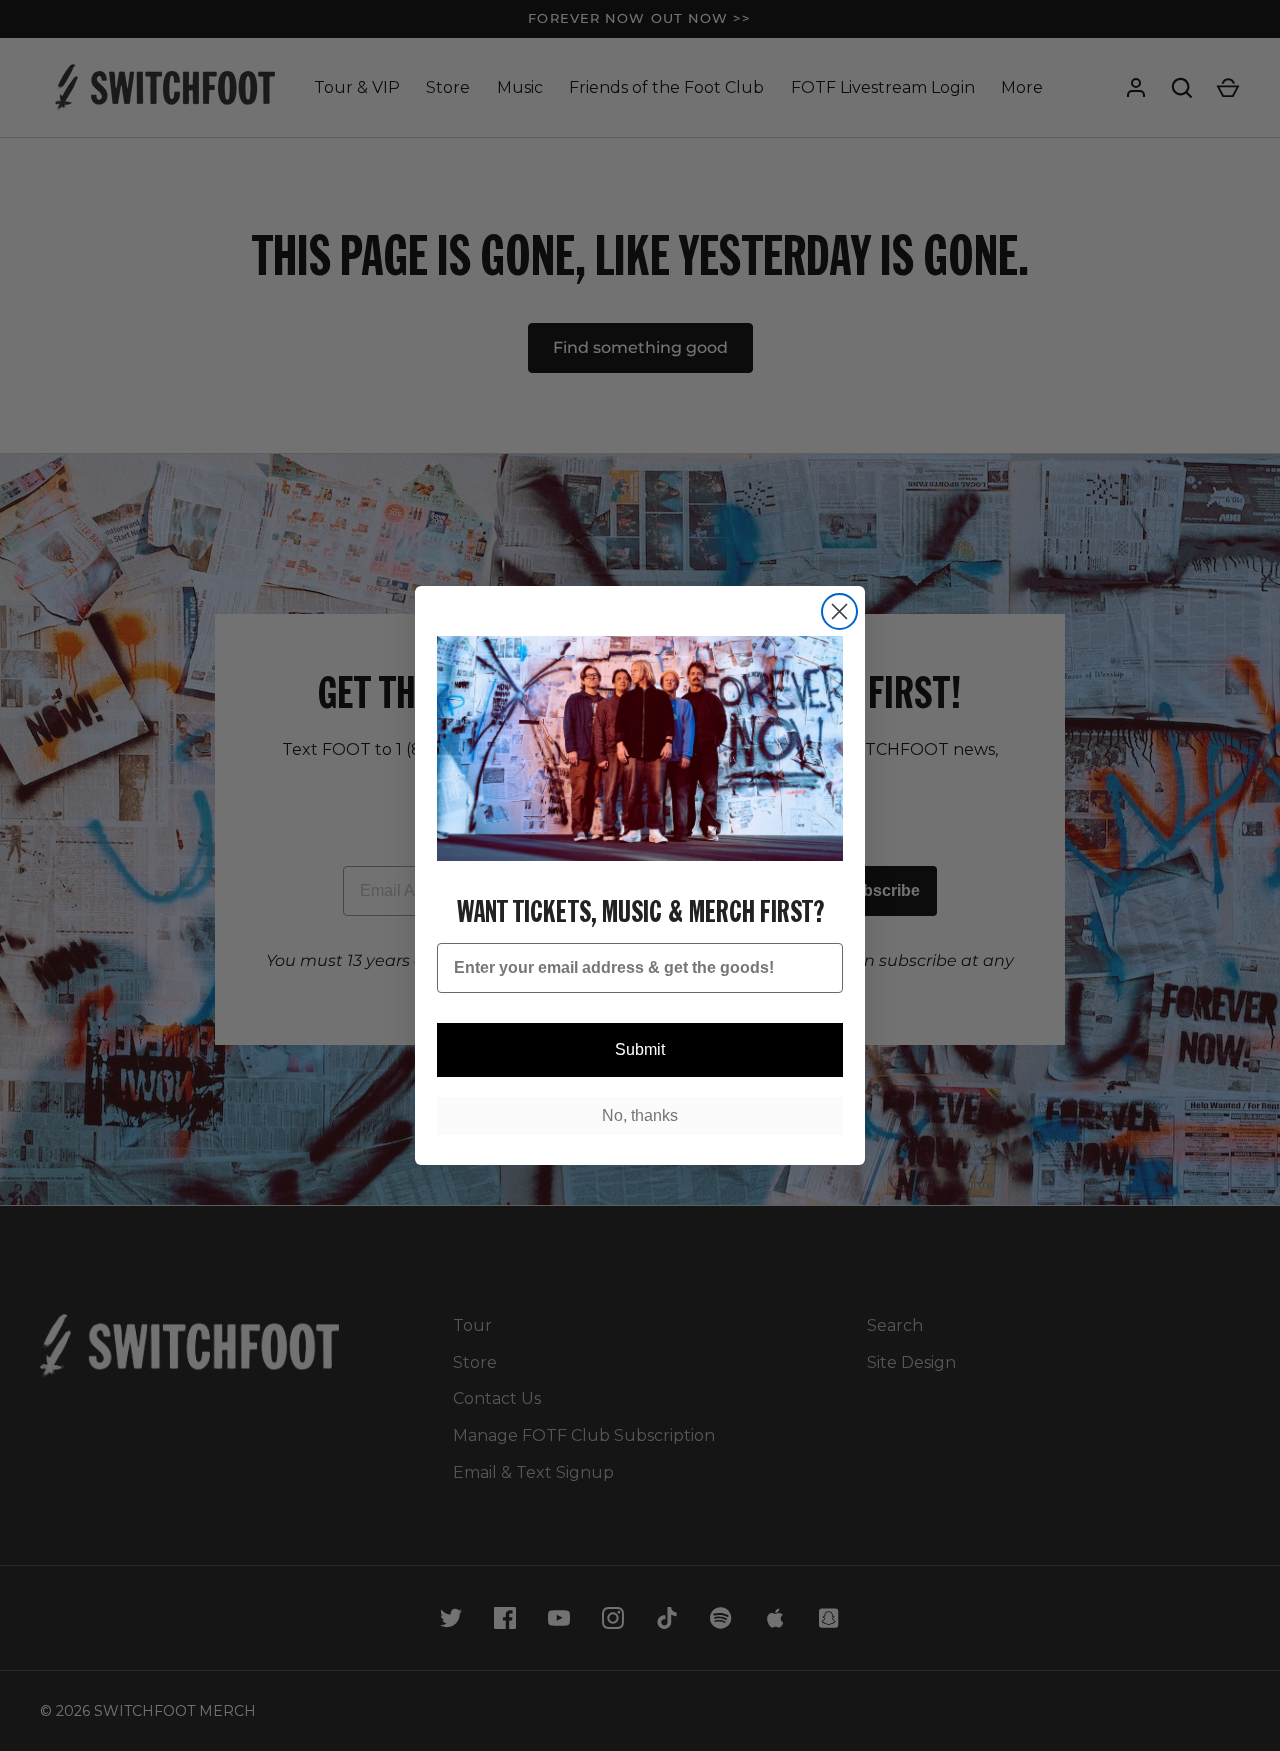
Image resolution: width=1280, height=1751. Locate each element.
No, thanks (640, 1115)
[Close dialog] (839, 611)
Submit (640, 1049)
